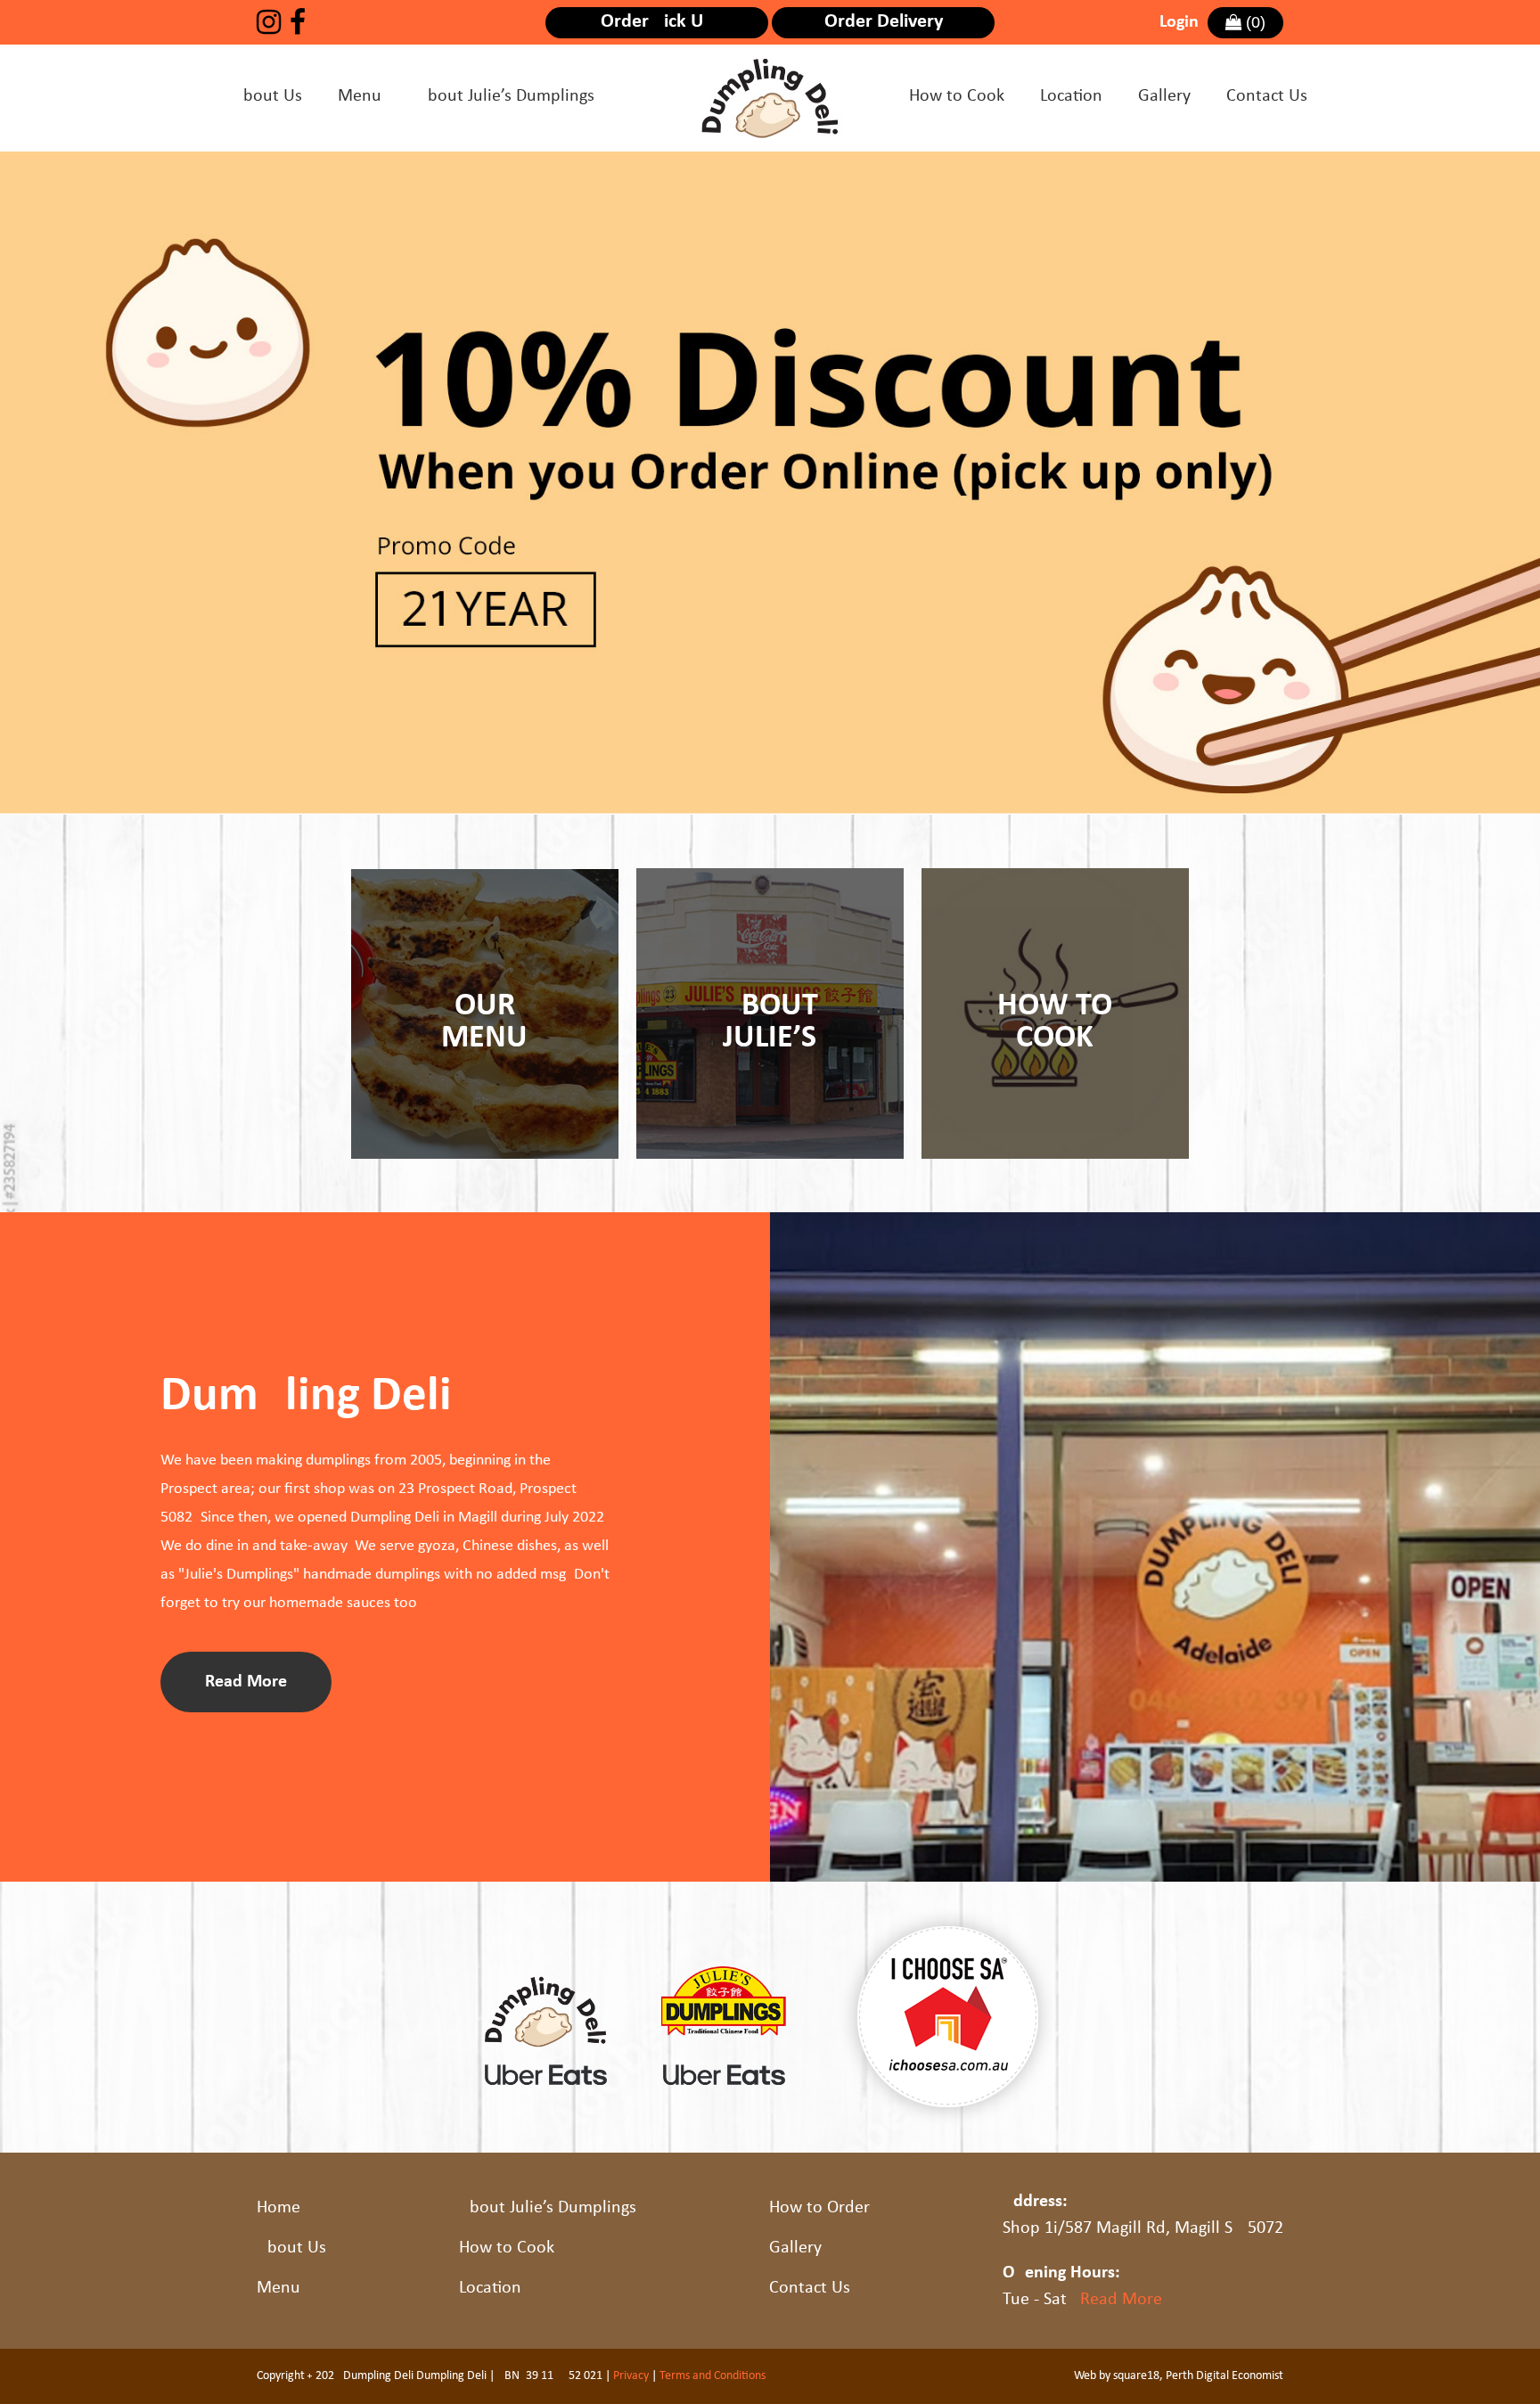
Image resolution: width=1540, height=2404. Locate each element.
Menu (360, 96)
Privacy (631, 2376)
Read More (1121, 2300)
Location (1071, 96)
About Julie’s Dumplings (506, 96)
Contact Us (1267, 96)
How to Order (819, 2208)
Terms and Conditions (713, 2376)
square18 (1136, 2376)
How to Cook (957, 96)
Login (1179, 22)
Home (279, 2208)
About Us (267, 96)
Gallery (1164, 96)
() (1253, 22)
